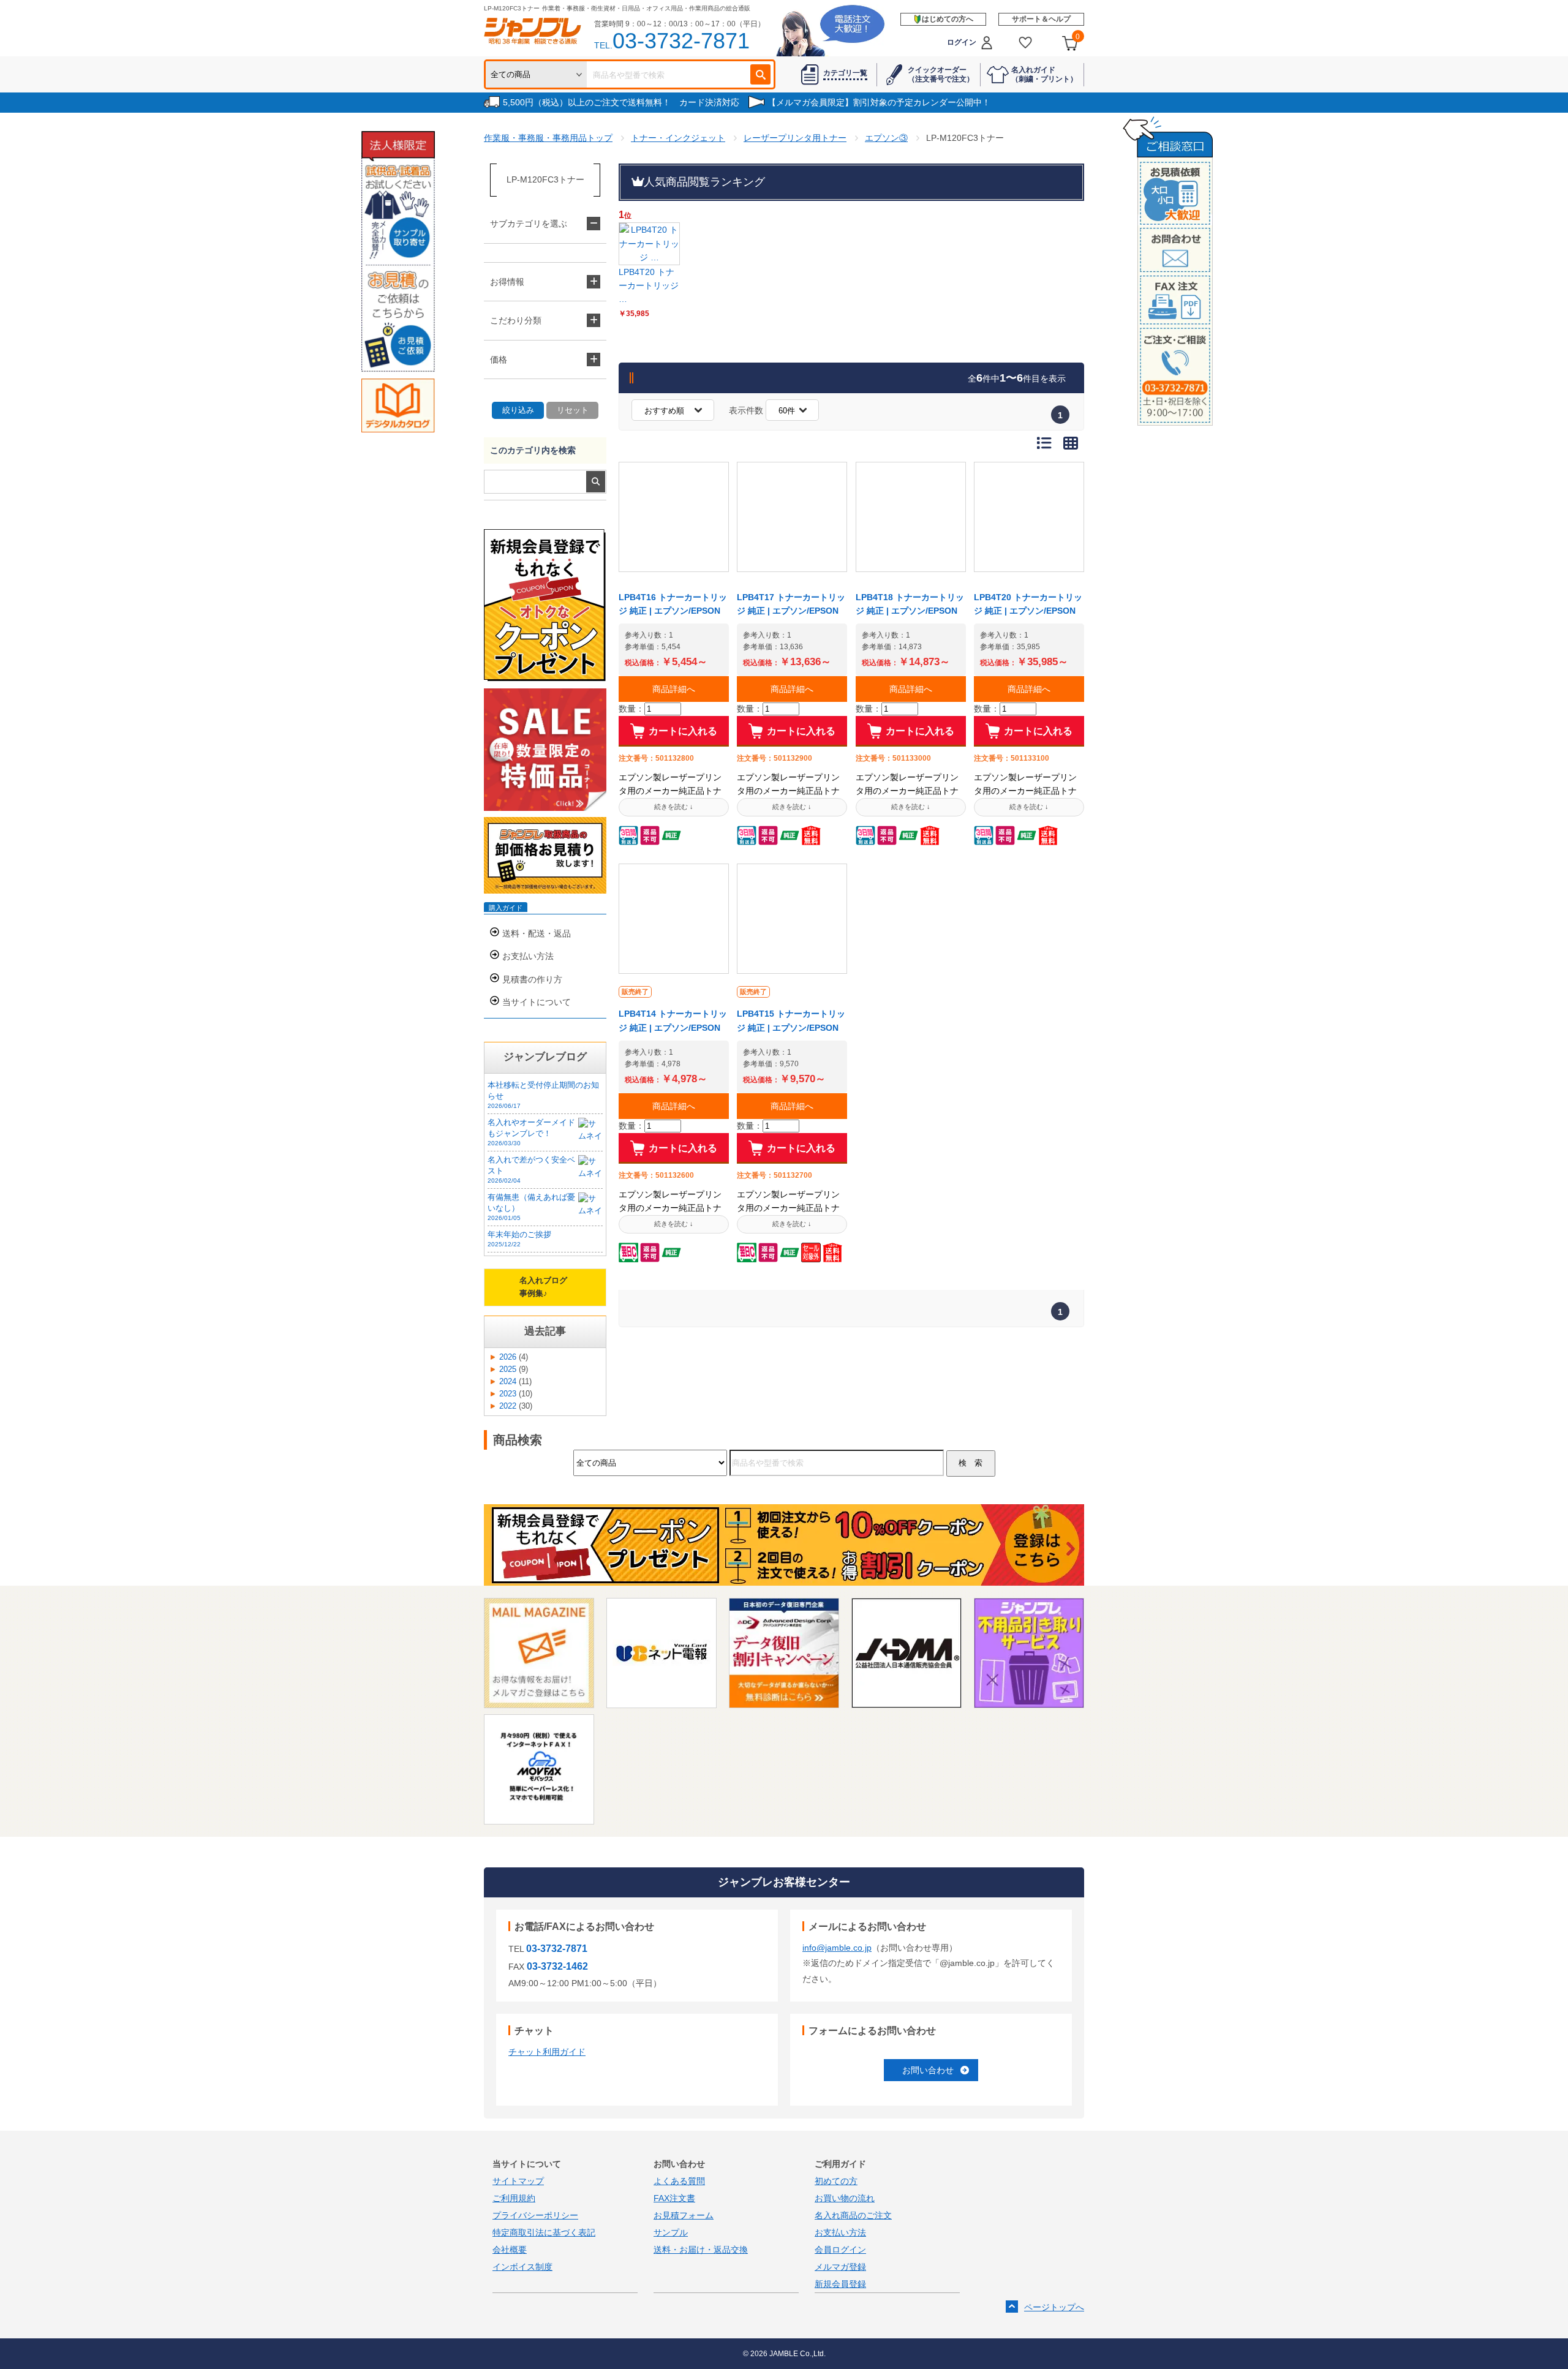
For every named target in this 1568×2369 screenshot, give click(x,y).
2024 (508, 1382)
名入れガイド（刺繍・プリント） (1044, 74)
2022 (508, 1406)
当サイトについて (537, 1002)
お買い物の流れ (845, 2198)
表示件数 (746, 410)
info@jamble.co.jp (837, 1948)
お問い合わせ (928, 2070)
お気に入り (1026, 43)
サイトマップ (518, 2181)
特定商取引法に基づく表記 (544, 2232)
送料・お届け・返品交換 (701, 2250)
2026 (508, 1357)
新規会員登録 (840, 2284)
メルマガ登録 (840, 2267)
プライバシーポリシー (535, 2215)
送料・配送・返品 (537, 933)
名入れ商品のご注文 (853, 2215)
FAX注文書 (674, 2198)
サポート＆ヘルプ (1041, 19)
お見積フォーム (684, 2215)
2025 (508, 1369)
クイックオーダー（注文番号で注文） (941, 74)
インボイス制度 (522, 2267)
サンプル (671, 2232)
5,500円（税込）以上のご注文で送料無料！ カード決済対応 (621, 102)
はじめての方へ (948, 19)
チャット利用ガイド (547, 2052)
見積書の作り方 (532, 979)
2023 (508, 1394)
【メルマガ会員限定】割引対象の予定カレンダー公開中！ (879, 102)
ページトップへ (1054, 2307)
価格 (499, 360)
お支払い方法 (528, 956)
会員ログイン (840, 2250)
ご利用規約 (514, 2198)
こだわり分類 (516, 320)
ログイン (962, 42)
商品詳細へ (674, 689)
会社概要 (510, 2250)
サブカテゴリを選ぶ (529, 224)
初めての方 (836, 2181)
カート (1078, 37)
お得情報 (507, 282)
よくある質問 (679, 2181)
